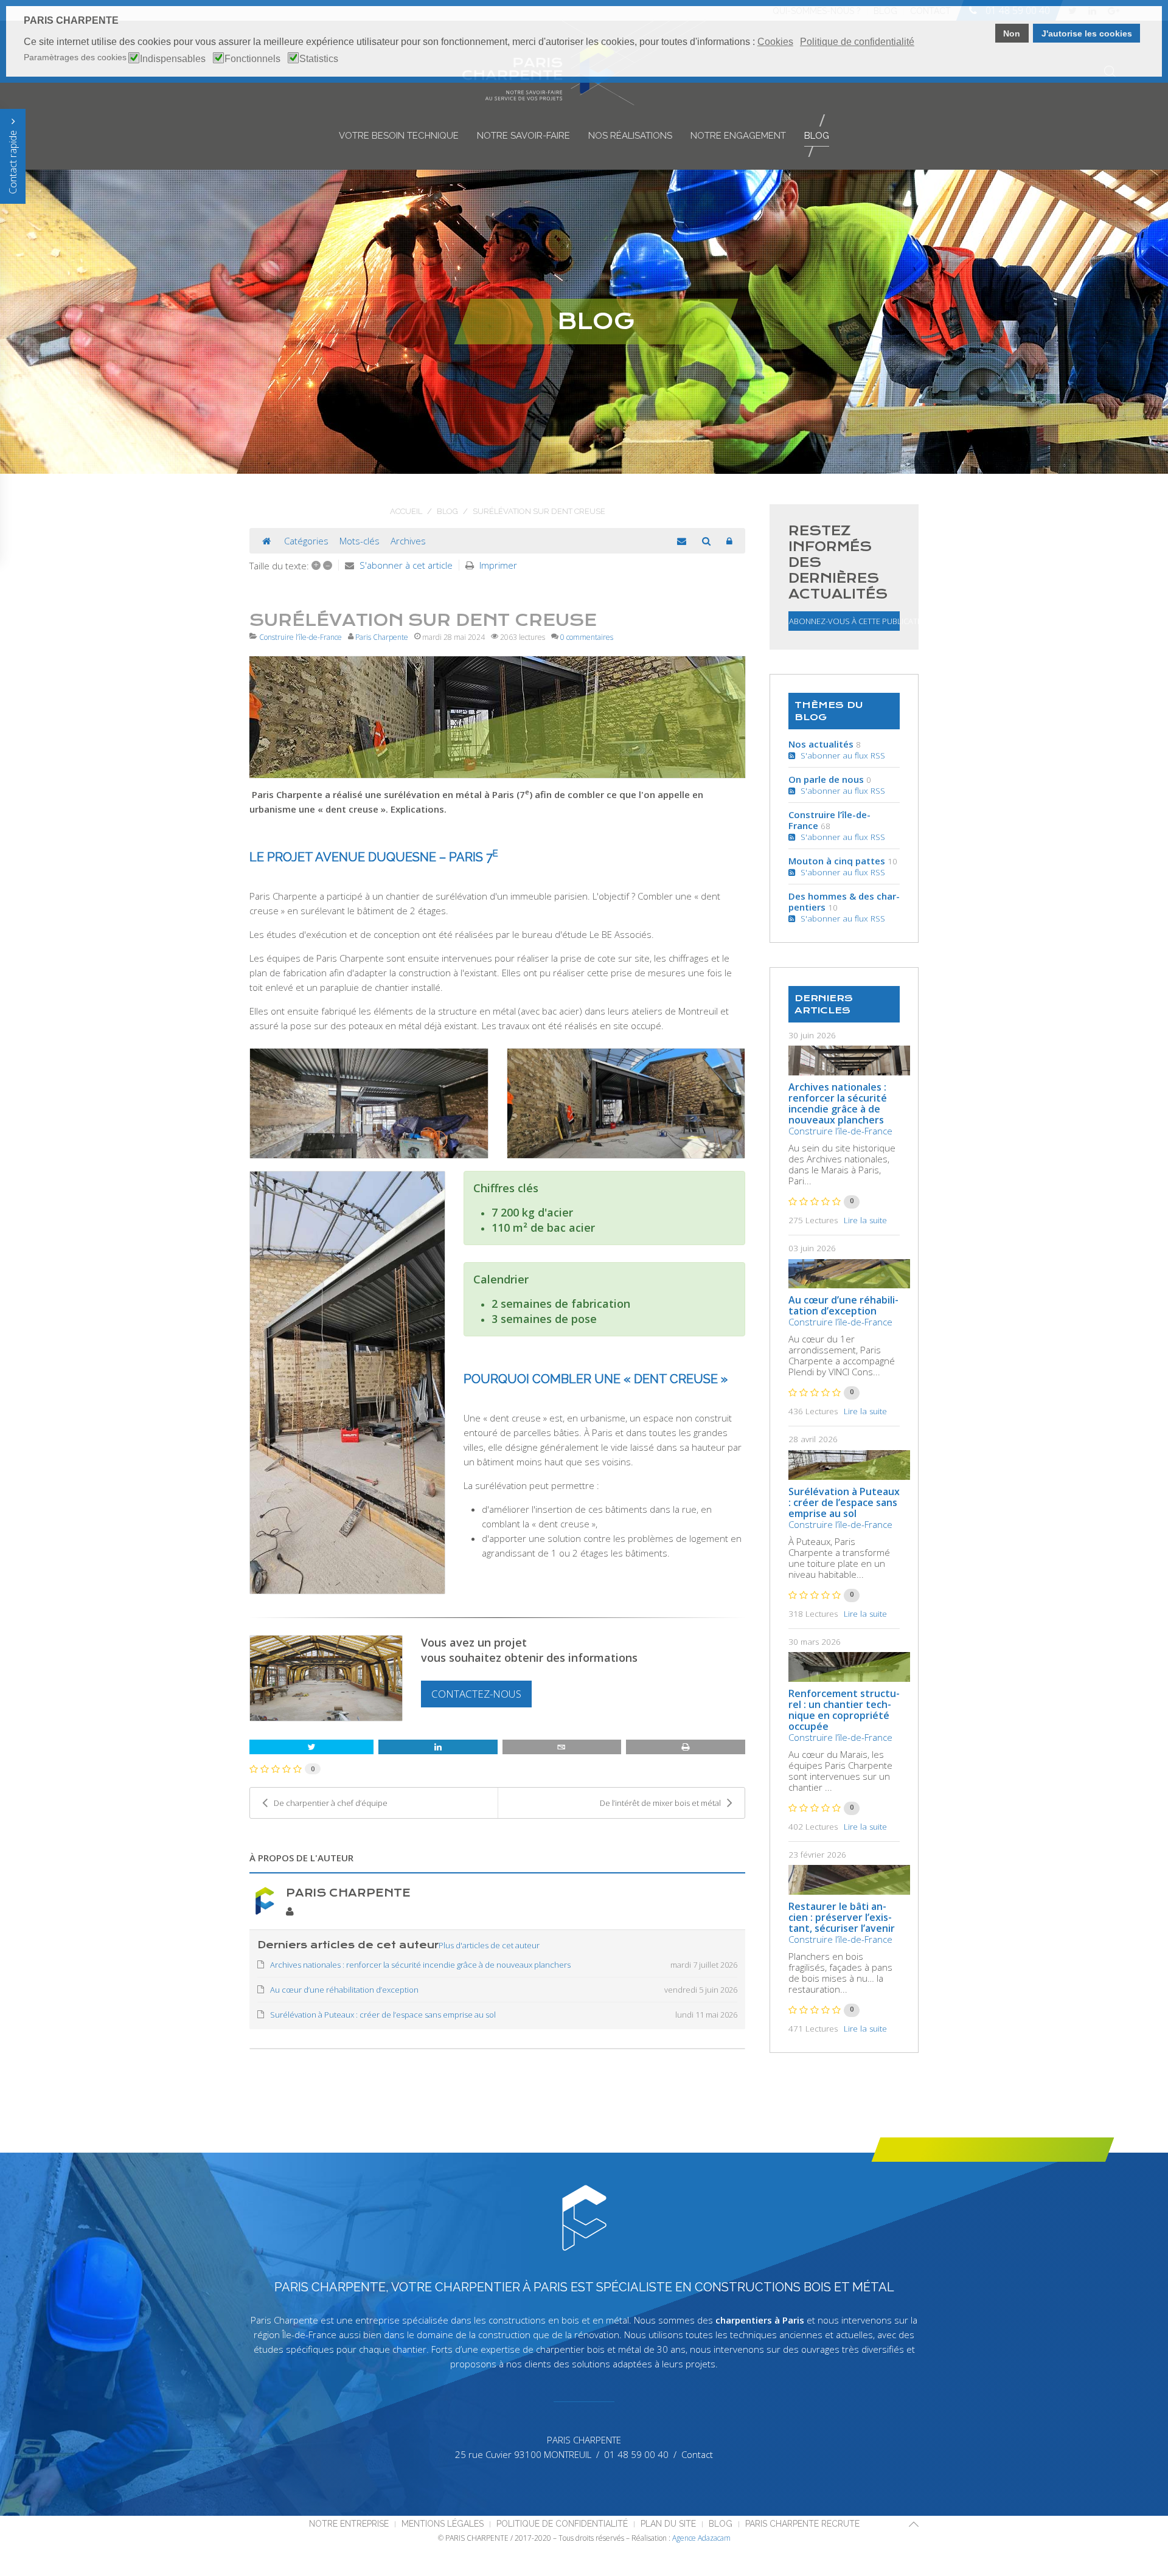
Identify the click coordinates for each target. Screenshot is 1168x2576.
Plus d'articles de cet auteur (489, 1945)
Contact (697, 2454)
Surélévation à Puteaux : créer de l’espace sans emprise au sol (844, 1502)
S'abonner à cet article (406, 565)
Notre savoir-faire (523, 136)
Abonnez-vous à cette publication (844, 621)
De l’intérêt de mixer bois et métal (660, 1803)
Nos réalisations (630, 136)
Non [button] (1012, 33)
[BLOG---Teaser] (497, 717)
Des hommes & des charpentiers (844, 901)
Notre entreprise (349, 2524)
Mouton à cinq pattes (837, 861)
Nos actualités (821, 744)
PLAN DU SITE (668, 2524)
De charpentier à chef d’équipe (331, 1803)
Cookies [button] (775, 42)
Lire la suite (865, 1220)
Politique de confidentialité (562, 2524)
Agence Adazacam (701, 2538)
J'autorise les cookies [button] (1087, 33)
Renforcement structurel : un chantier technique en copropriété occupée (844, 1710)
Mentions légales (443, 2524)
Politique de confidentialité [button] (857, 42)
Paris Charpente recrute (802, 2524)
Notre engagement (738, 136)
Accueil (406, 511)
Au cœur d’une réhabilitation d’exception (843, 1305)
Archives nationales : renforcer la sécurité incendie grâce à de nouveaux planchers (838, 1103)
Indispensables (173, 59)
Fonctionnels (252, 59)
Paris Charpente (382, 637)
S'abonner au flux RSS (840, 755)
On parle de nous (826, 779)
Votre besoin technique (399, 136)
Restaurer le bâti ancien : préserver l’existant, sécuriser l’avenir (842, 1917)
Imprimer (498, 565)
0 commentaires (587, 637)
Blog (817, 136)
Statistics (319, 59)
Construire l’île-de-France (301, 637)
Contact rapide (13, 161)
